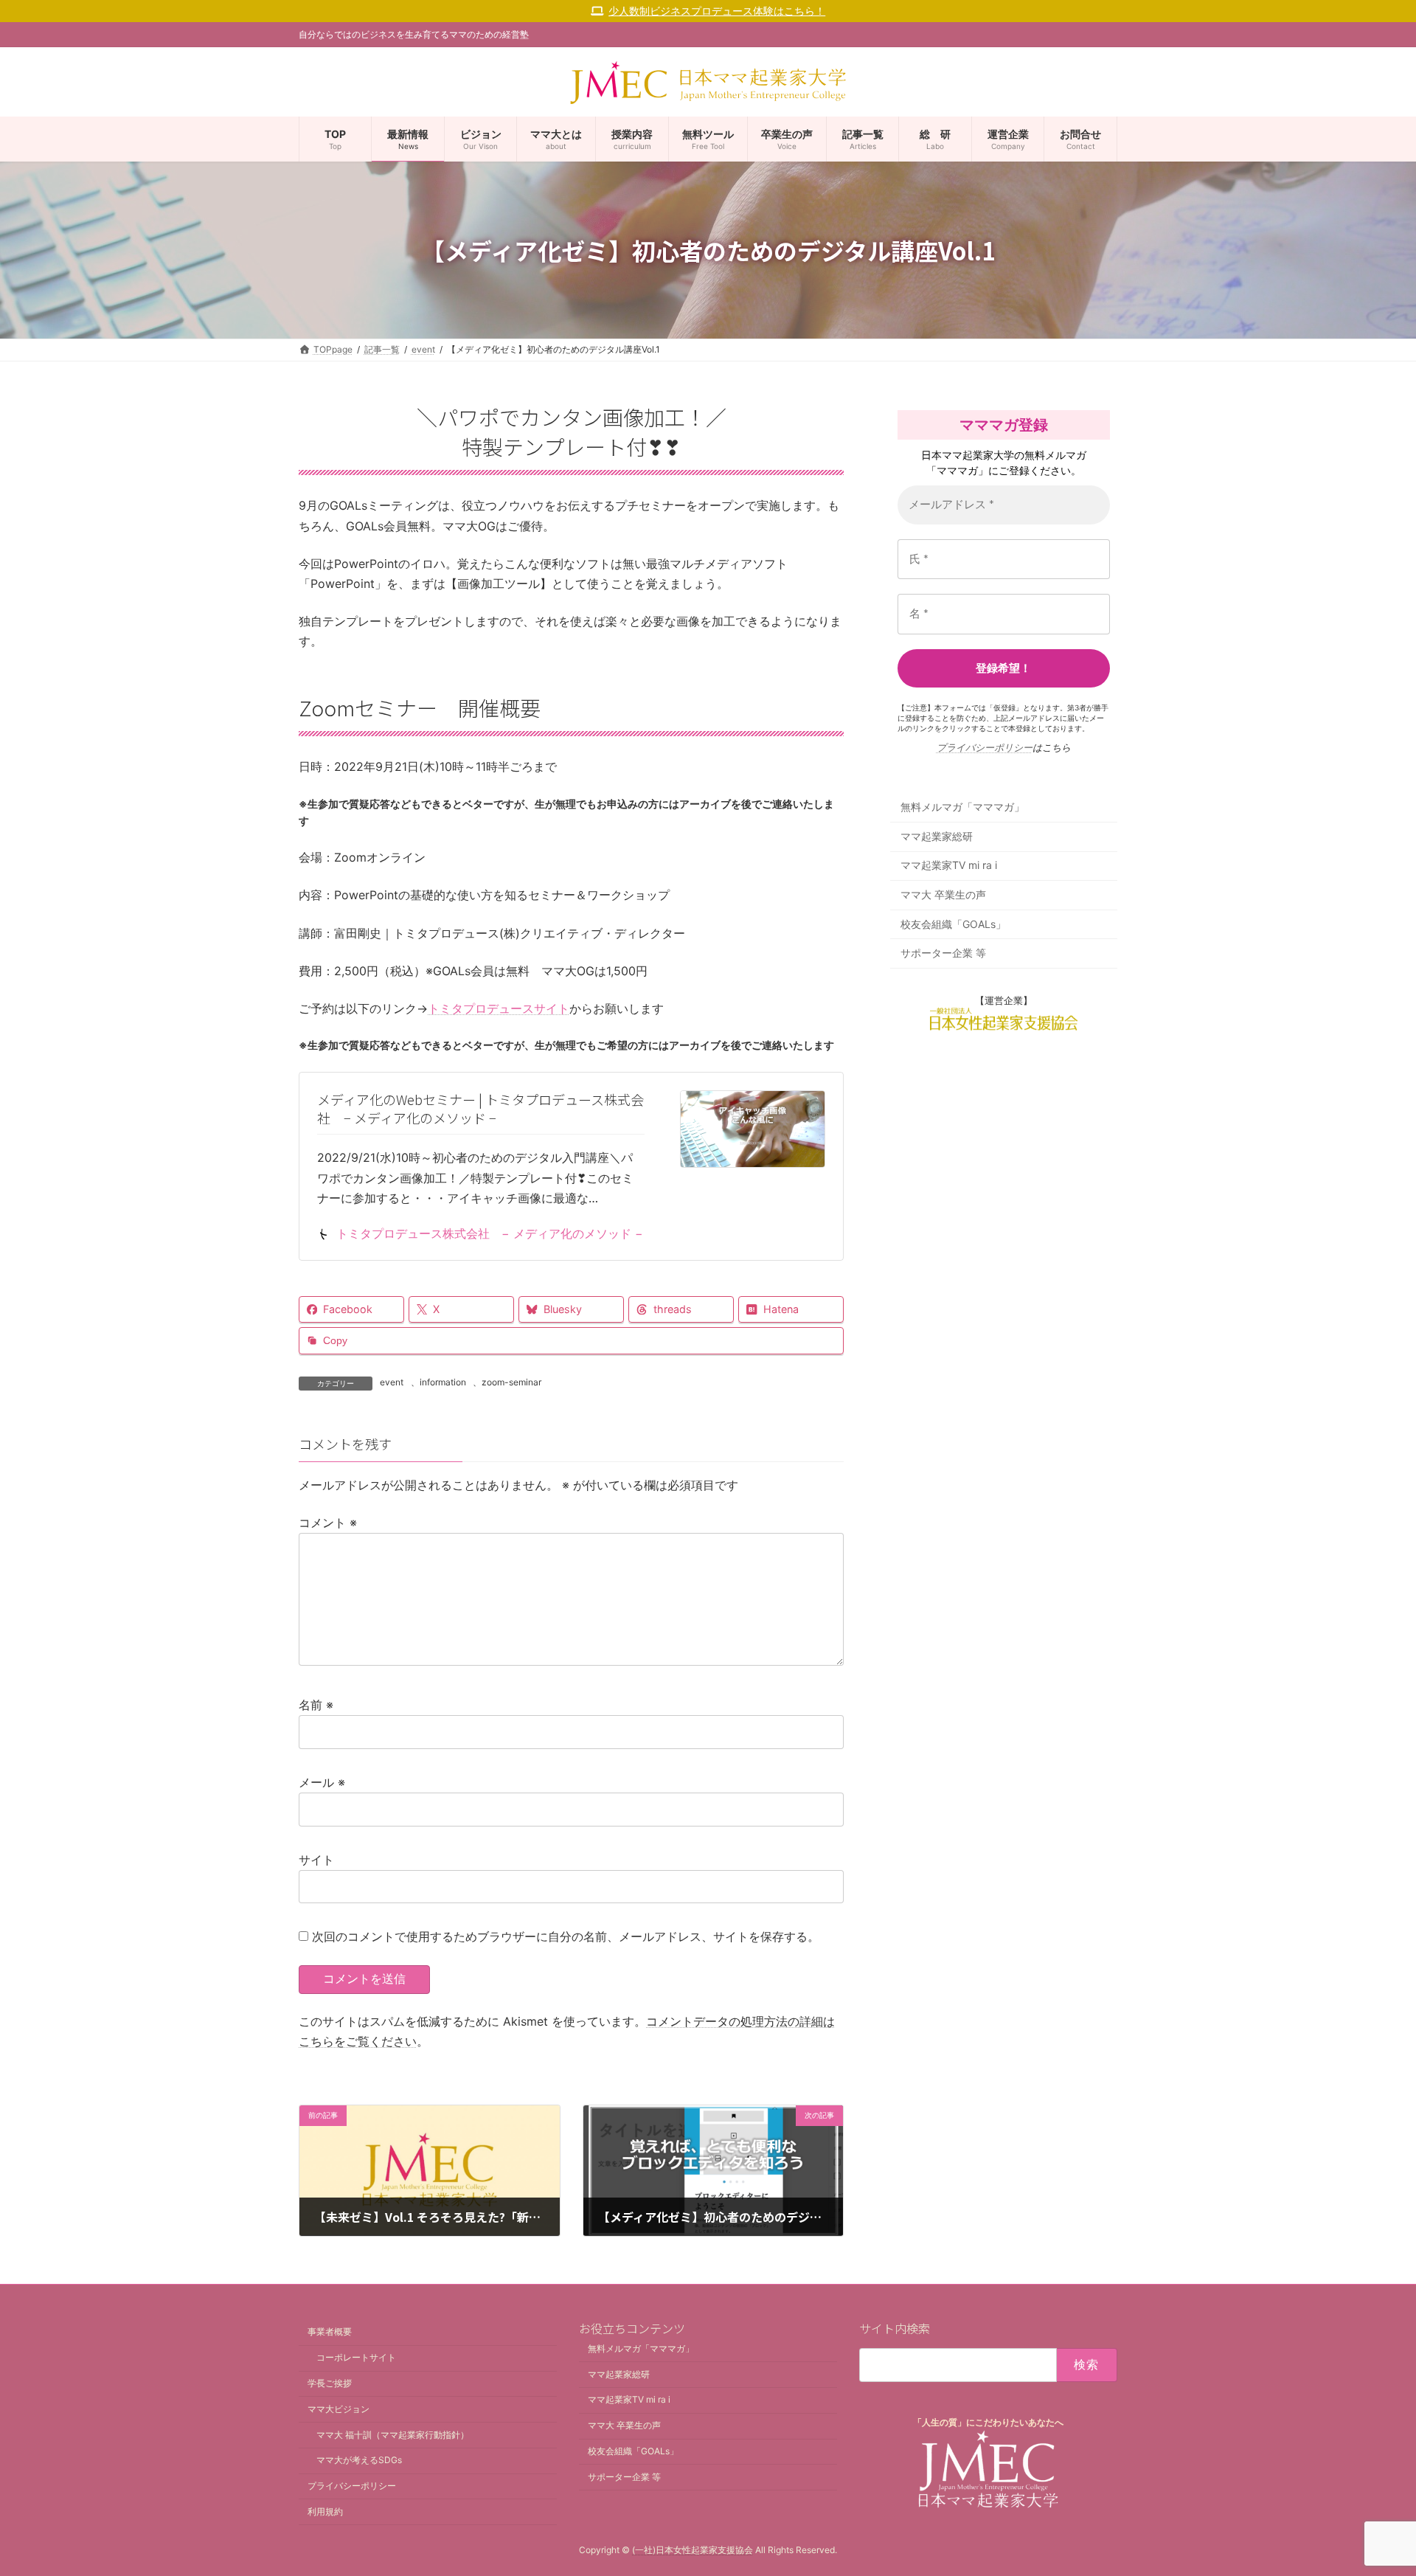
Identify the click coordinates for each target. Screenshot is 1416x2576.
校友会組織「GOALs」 (953, 924)
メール (322, 1782)
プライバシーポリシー (985, 747)
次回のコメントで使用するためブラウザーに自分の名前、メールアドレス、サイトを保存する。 (566, 1936)
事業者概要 (330, 2332)
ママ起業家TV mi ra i (949, 866)
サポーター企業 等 (943, 953)
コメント (328, 1523)
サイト (316, 1860)
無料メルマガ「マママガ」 (962, 807)
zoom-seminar (511, 1382)
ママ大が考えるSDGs (359, 2461)
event (392, 1382)
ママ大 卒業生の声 (943, 894)
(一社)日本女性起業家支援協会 (693, 2551)
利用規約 (325, 2511)
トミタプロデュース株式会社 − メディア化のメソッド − (490, 1233)
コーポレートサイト (356, 2358)
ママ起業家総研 (937, 836)
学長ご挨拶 (330, 2383)
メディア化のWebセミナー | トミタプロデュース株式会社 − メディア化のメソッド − (480, 1108)
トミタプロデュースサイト (499, 1008)
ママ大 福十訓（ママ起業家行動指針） (393, 2435)
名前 (316, 1705)
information (443, 1382)
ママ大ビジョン (339, 2409)
